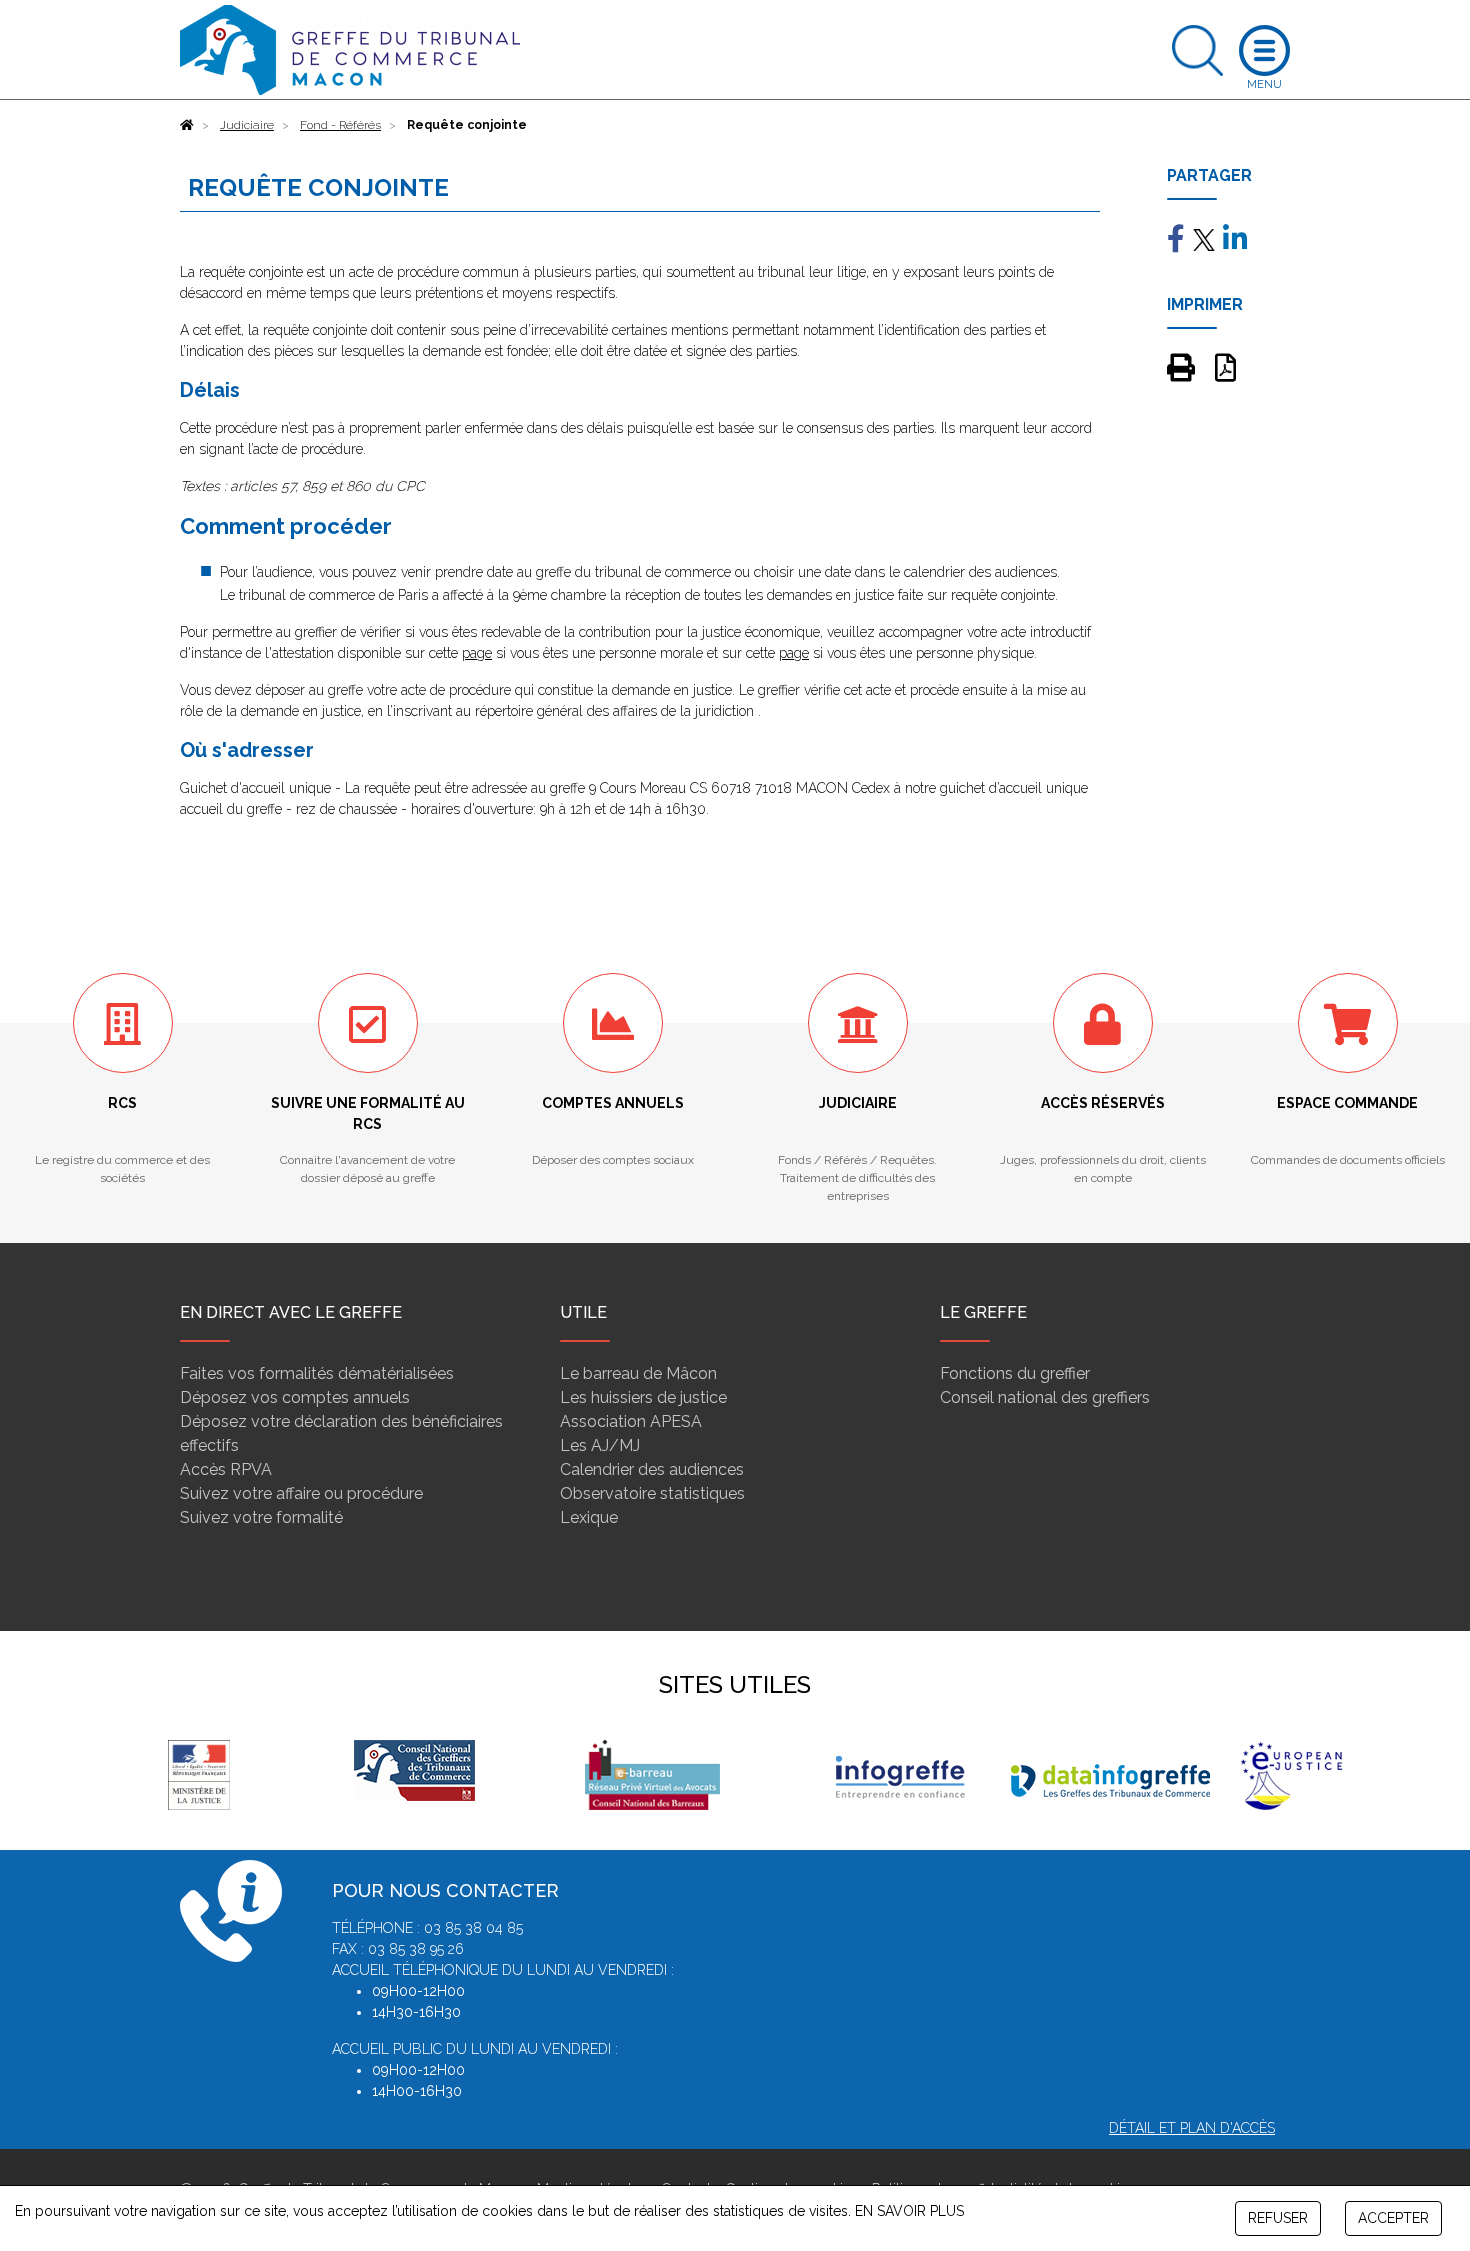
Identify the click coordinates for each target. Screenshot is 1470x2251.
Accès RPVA (226, 1469)
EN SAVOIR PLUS (909, 2211)
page (477, 653)
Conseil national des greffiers (1045, 1397)
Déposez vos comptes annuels (295, 1397)
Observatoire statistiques (652, 1493)
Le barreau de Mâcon (638, 1373)
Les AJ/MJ (600, 1445)
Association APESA (631, 1421)
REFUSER (1278, 2218)
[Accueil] (187, 125)
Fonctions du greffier (1015, 1373)
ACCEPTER (1393, 2218)
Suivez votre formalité (261, 1517)
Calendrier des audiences (652, 1469)
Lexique (589, 1517)
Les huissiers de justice (643, 1397)
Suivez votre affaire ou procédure (301, 1493)
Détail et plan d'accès (1192, 2128)
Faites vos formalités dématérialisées (317, 1373)
